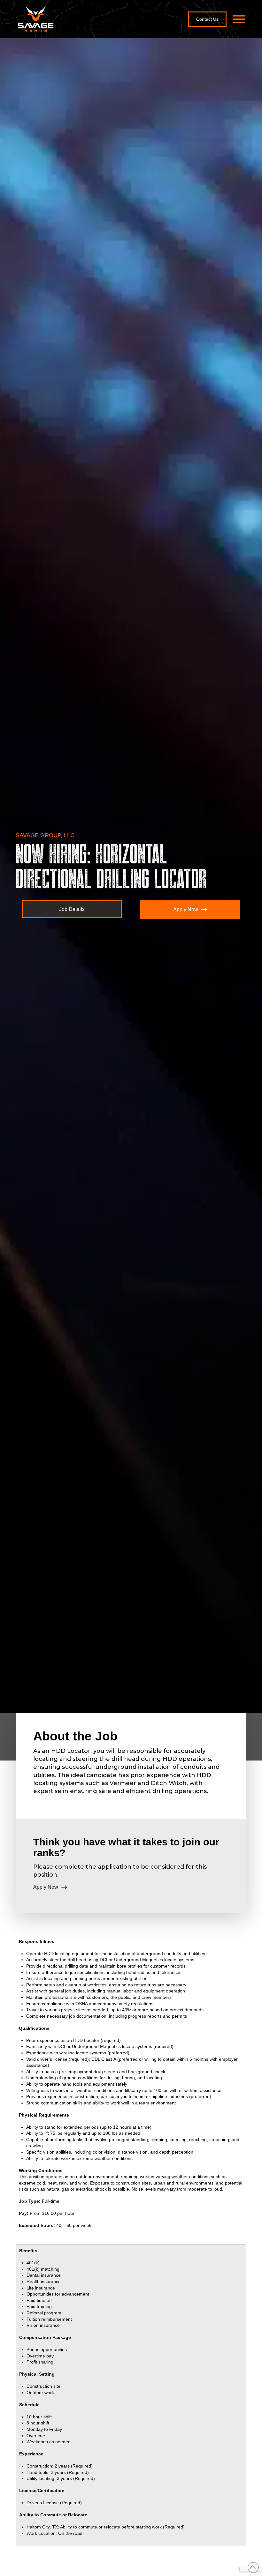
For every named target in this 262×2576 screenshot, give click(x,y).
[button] (239, 19)
